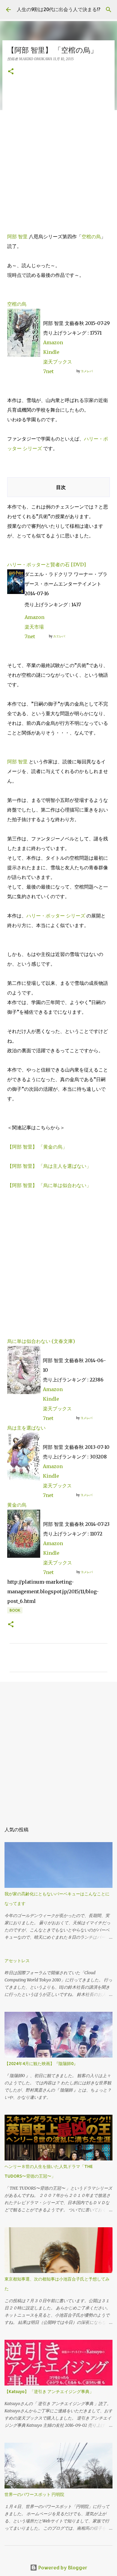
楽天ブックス (58, 362)
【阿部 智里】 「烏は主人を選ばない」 (49, 1166)
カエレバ (59, 636)
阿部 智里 (17, 237)
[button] (11, 72)
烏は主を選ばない (26, 1428)
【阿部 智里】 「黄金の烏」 (37, 1147)
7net (48, 371)
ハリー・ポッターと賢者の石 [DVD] (46, 564)
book (15, 1610)
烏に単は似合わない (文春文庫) (41, 1341)
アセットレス (17, 1961)
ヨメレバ (87, 371)
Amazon (53, 342)
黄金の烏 (17, 1505)
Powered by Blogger (62, 2567)
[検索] (109, 10)
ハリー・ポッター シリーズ (56, 916)
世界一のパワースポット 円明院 (34, 2494)
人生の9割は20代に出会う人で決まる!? (58, 9)
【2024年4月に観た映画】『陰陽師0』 (41, 2064)
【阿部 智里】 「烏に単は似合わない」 (49, 1185)
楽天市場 (34, 627)
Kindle (51, 352)
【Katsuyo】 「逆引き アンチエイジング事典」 (49, 2392)
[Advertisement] (58, 154)
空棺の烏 (91, 237)
